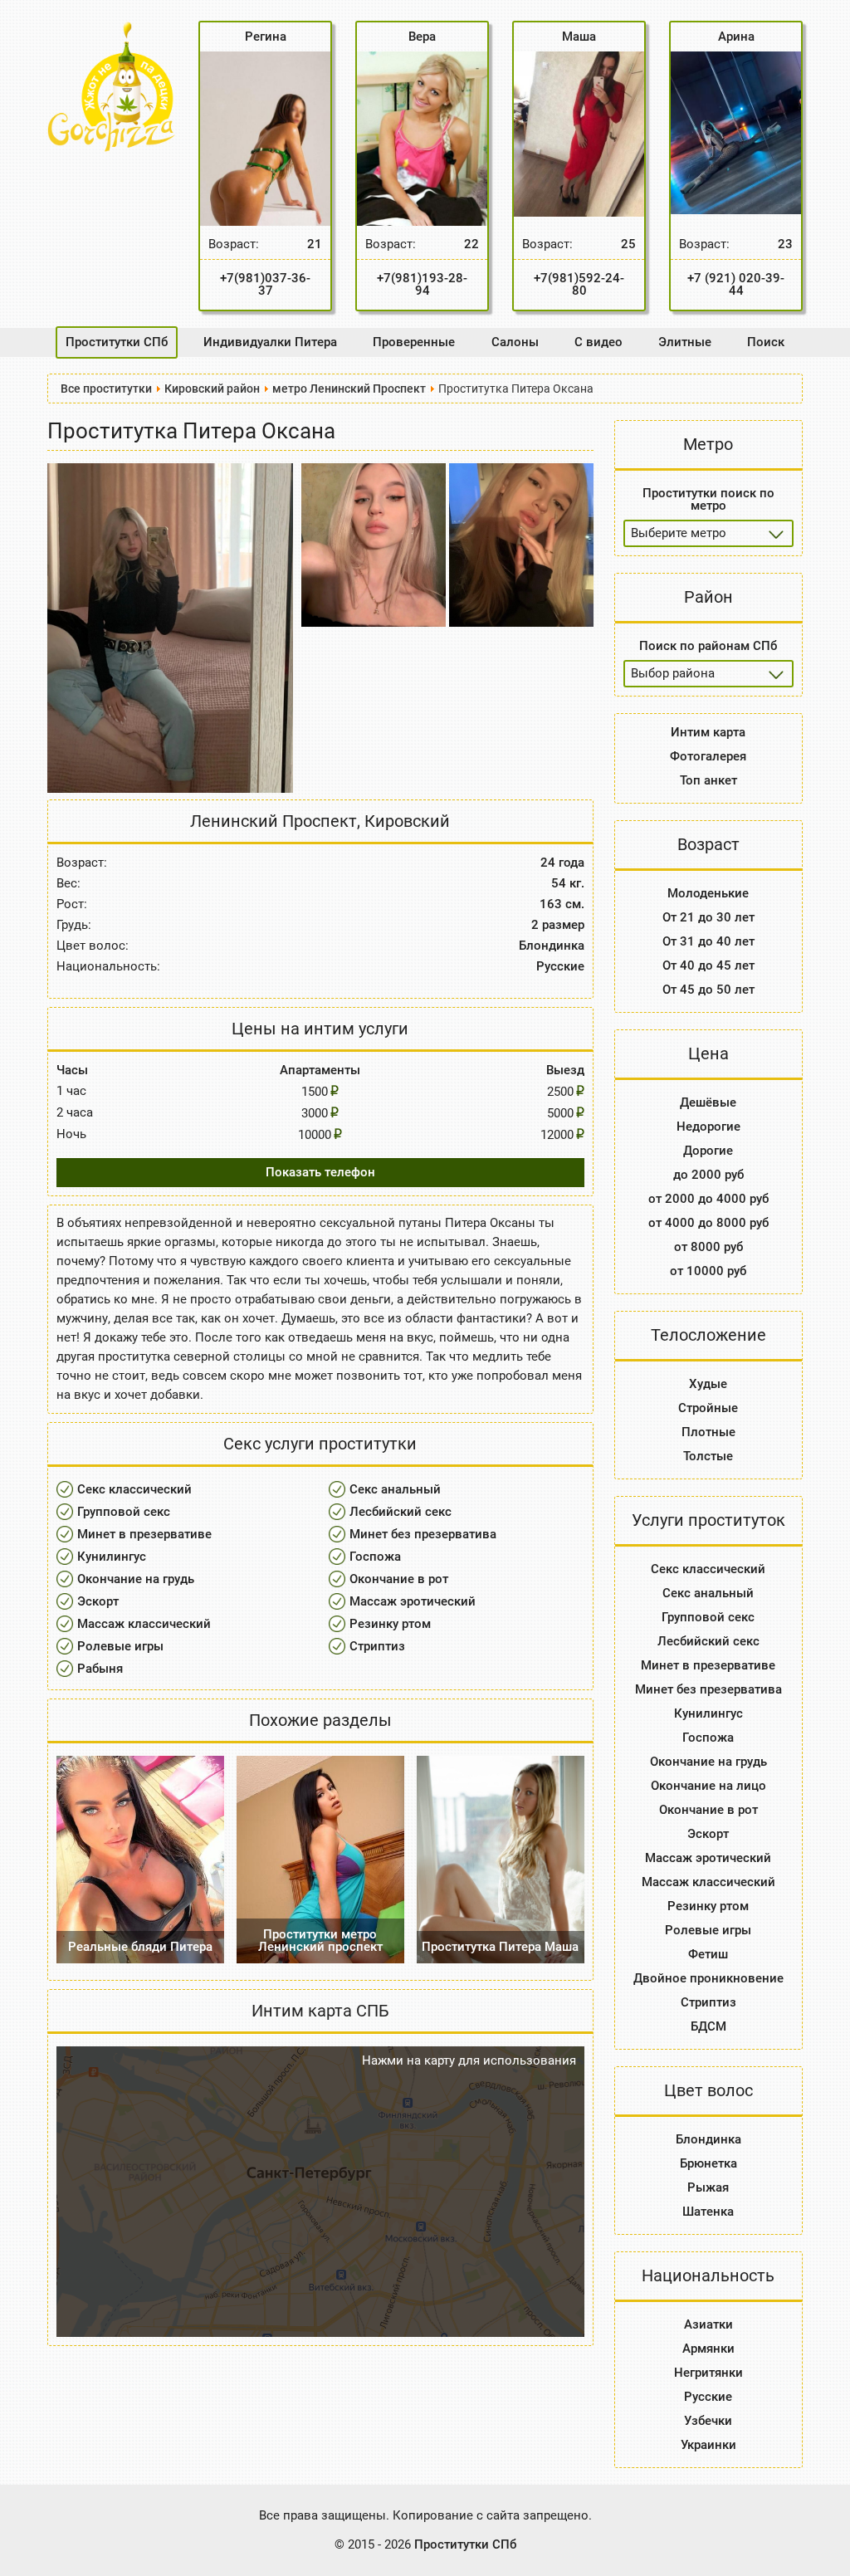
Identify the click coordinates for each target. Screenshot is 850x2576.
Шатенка (708, 2212)
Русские (708, 2397)
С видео (598, 342)
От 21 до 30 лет (708, 917)
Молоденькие (708, 893)
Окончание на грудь (136, 1579)
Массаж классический (144, 1624)
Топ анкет (708, 780)
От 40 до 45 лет (708, 965)
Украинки (708, 2445)
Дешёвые (708, 1102)
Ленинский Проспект (274, 821)
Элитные (685, 342)
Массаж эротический (413, 1601)
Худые (708, 1384)
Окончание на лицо (708, 1786)
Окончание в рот (399, 1579)
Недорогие (708, 1127)
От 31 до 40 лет (708, 941)
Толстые (708, 1456)
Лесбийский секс (401, 1512)
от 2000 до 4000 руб (708, 1199)
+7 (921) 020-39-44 (736, 284)
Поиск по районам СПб (708, 646)
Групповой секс (124, 1512)
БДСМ (708, 2026)
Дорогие (708, 1151)
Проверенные (414, 342)
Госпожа (375, 1557)
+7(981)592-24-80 (579, 284)
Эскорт (98, 1601)
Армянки (708, 2349)
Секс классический (134, 1489)
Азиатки (708, 2324)
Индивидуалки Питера (270, 342)
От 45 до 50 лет (708, 990)
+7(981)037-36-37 (265, 284)
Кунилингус (112, 1557)
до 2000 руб (708, 1175)
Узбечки (708, 2421)
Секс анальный (395, 1489)
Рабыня (100, 1669)
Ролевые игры (120, 1646)
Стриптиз (377, 1646)
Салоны (515, 342)
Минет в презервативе (144, 1534)
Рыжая (708, 2187)
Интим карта (708, 732)
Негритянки (708, 2373)
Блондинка (708, 2139)
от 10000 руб (708, 1271)
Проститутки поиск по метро (708, 499)
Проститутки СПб (117, 342)
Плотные (708, 1432)
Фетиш (708, 1954)
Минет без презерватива (423, 1534)
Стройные (708, 1408)
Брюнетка (708, 2163)
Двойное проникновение (708, 1978)
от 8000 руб (708, 1247)
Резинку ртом (390, 1624)
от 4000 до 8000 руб (708, 1223)
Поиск (766, 342)
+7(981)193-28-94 (422, 284)
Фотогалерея (708, 756)
